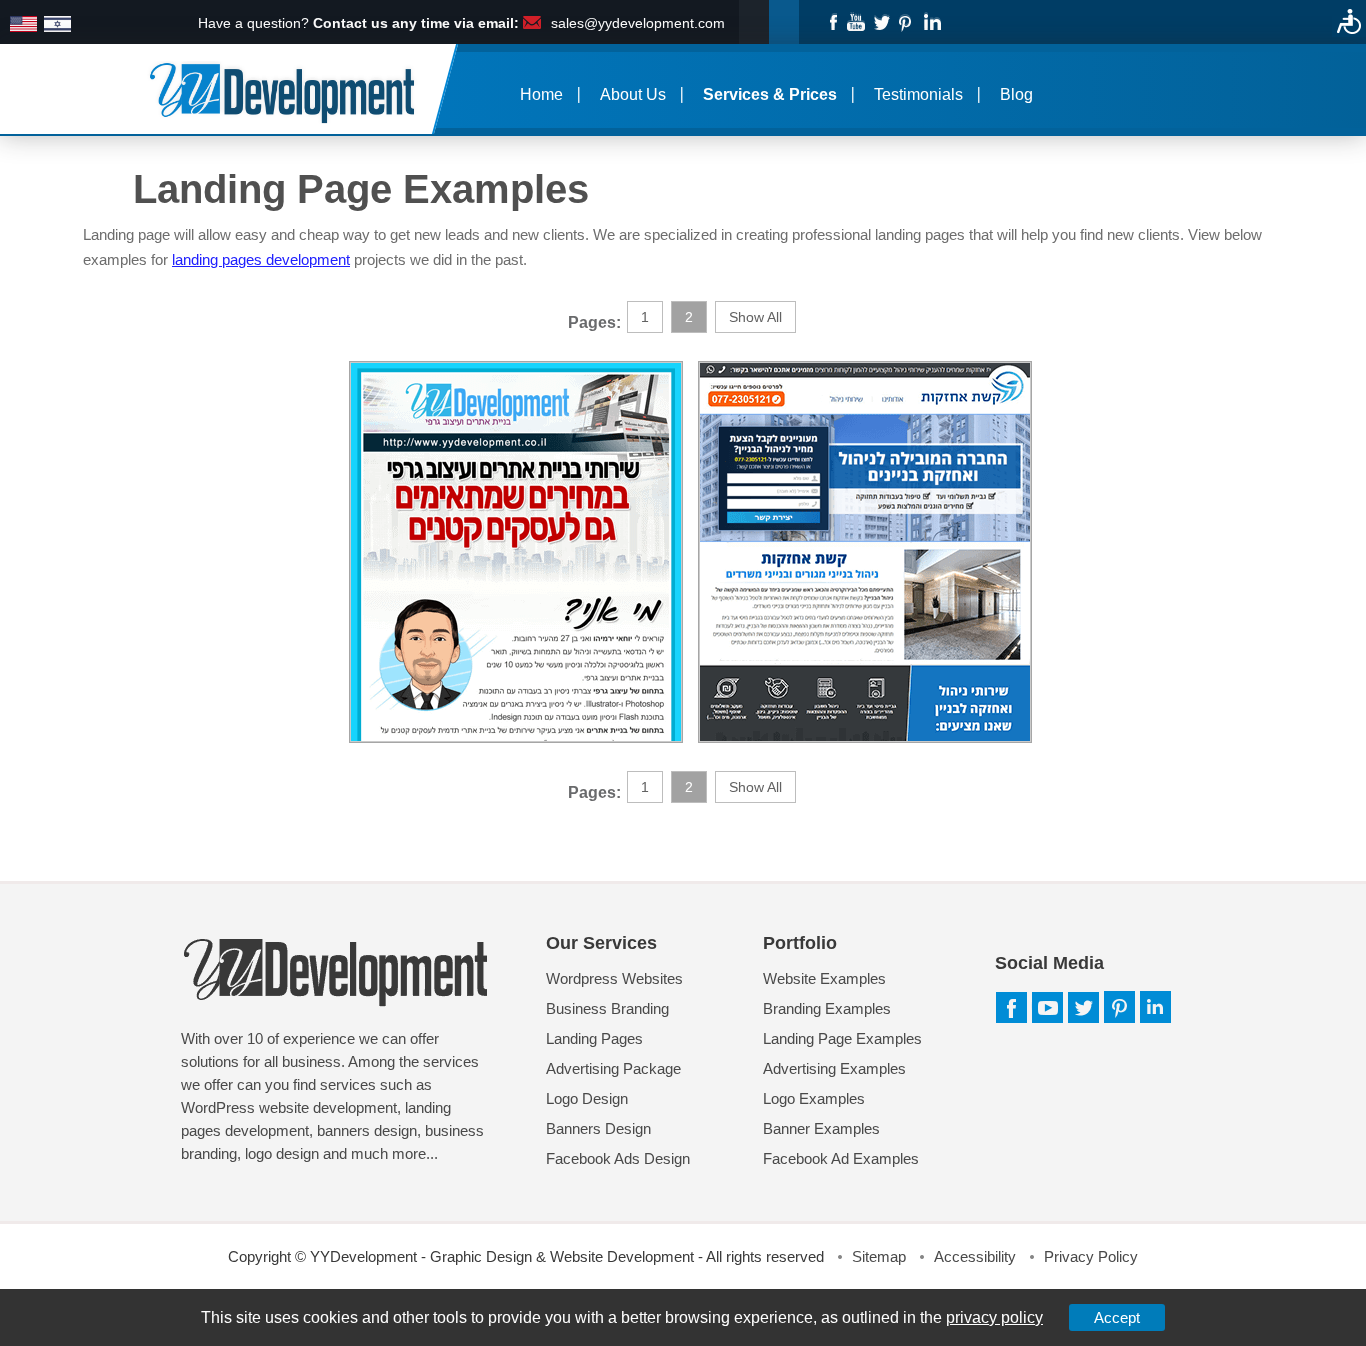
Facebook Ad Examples (841, 1158)
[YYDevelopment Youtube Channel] (856, 21)
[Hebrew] (57, 25)
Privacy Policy (1091, 1256)
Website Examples (824, 978)
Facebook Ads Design (618, 1158)
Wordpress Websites (614, 978)
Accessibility (975, 1256)
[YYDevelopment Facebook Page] (831, 21)
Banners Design (598, 1128)
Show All (755, 317)
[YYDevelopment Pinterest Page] (906, 21)
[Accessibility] (1349, 21)
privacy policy (994, 1317)
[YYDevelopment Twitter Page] (881, 21)
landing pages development (261, 259)
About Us (633, 94)
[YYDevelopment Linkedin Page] (931, 21)
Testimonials (918, 94)
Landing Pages (594, 1038)
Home (541, 94)
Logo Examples (814, 1098)
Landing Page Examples (842, 1038)
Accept (1117, 1317)
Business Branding (607, 1008)
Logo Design (587, 1098)
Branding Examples (827, 1008)
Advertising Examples (834, 1068)
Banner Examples (821, 1128)
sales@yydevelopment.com (638, 23)
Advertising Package (613, 1068)
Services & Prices (770, 94)
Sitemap (879, 1256)
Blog (1016, 94)
